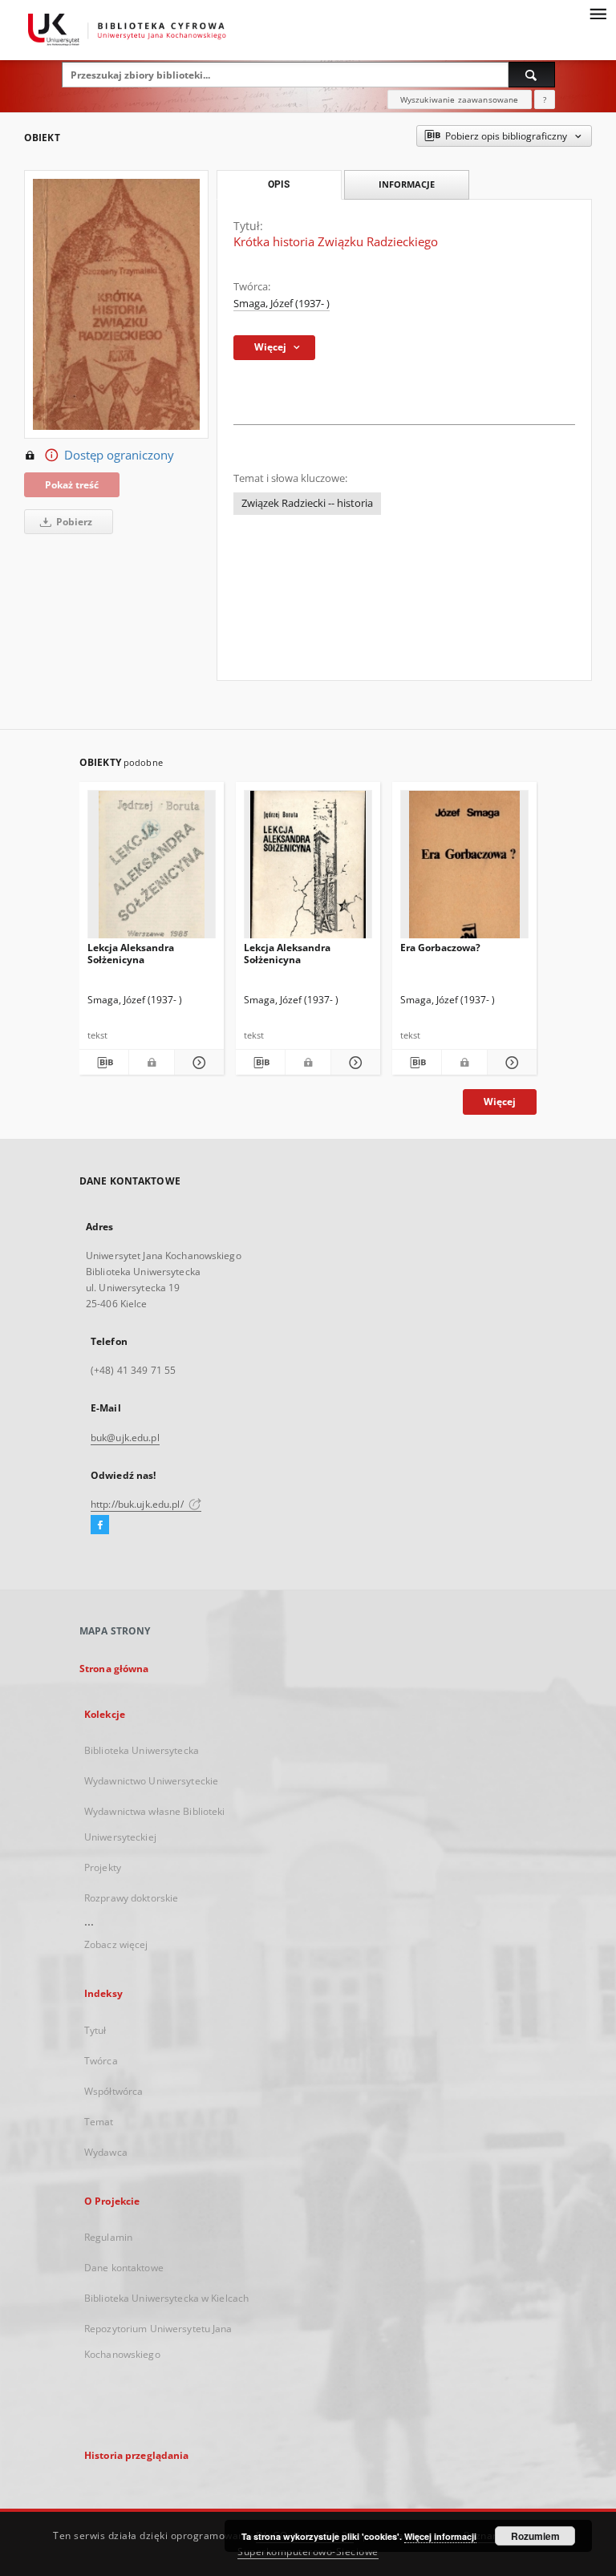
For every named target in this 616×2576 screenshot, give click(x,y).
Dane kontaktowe (124, 2268)
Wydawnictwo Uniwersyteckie (151, 1781)
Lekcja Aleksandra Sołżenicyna (131, 953)
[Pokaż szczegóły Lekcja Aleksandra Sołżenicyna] (197, 1063)
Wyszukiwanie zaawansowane (460, 99)
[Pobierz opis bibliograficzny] (104, 1063)
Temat (99, 2122)
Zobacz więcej (116, 1944)
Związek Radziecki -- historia (307, 503)
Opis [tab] (279, 184)
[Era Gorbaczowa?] (464, 869)
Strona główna (114, 1669)
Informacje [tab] (407, 184)
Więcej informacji (440, 2536)
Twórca (101, 2061)
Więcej (500, 1102)
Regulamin (108, 2237)
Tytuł (95, 2030)
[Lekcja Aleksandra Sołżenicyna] (152, 869)
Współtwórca (113, 2091)
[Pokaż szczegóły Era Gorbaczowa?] (510, 1063)
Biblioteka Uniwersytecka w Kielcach (166, 2298)
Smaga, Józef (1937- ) (282, 304)
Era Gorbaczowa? (440, 948)
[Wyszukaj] (532, 75)
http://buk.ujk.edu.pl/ (138, 1504)
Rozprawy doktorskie (131, 1898)
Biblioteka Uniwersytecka (142, 1750)
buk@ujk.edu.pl (125, 1438)
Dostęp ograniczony (119, 455)
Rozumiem (535, 2536)
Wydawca (106, 2152)
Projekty (103, 1867)
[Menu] (598, 13)
